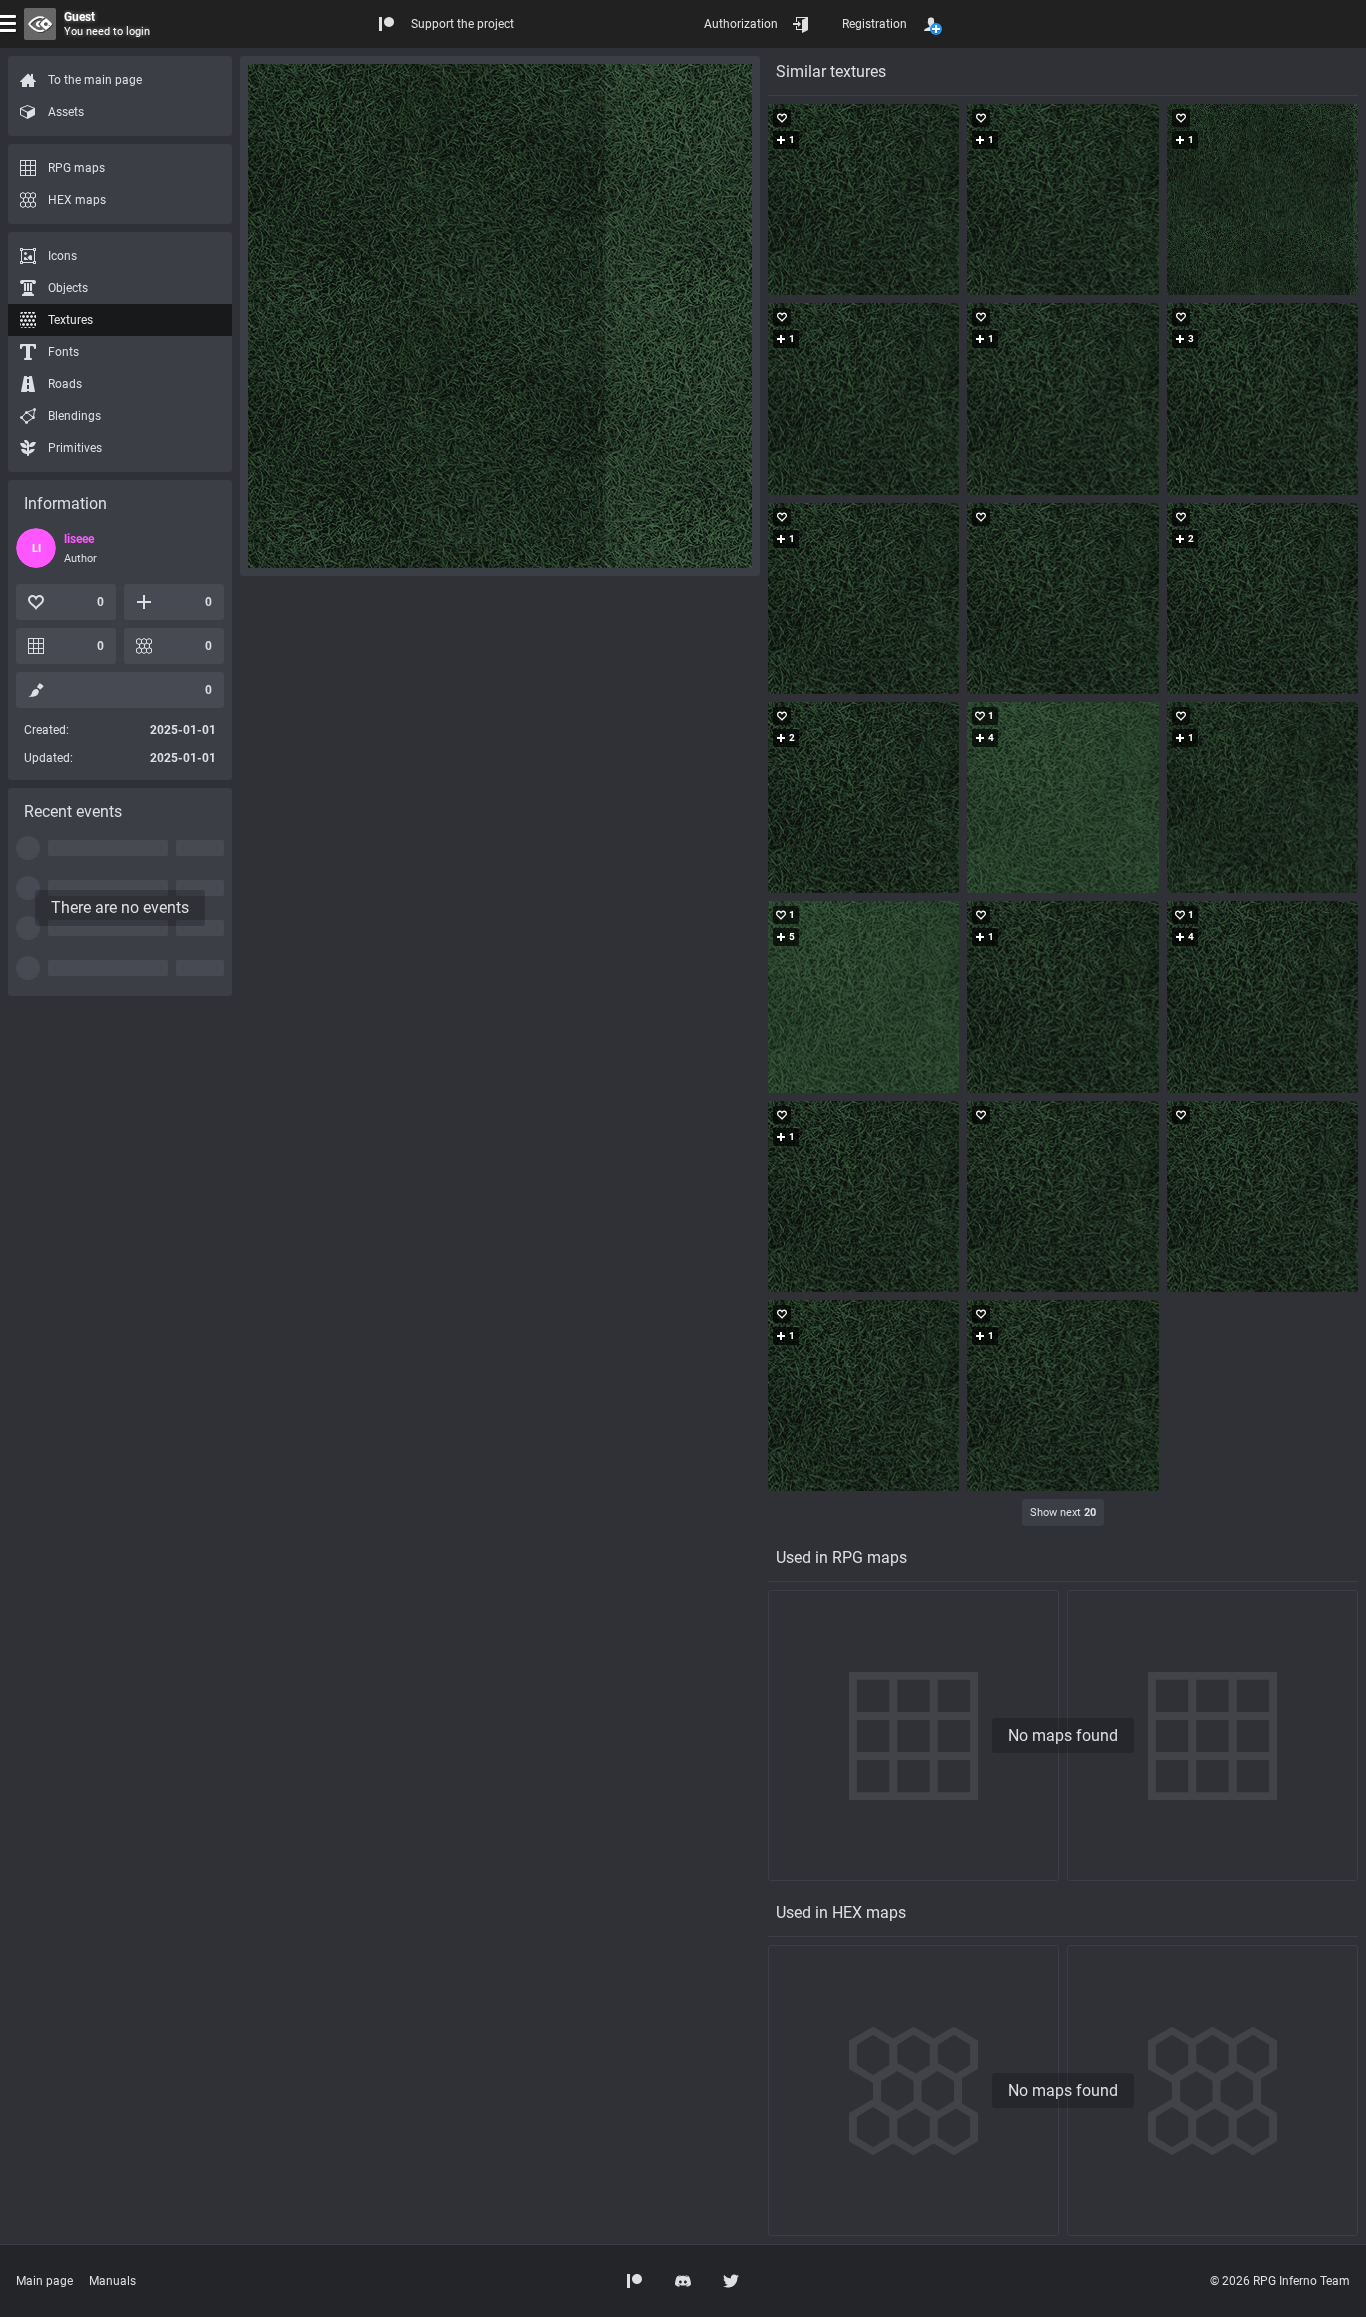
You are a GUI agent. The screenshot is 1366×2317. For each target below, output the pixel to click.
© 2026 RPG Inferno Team (1280, 2281)
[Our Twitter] (731, 2281)
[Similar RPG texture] (863, 199)
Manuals (112, 2281)
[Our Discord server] (683, 2281)
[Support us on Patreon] (635, 2281)
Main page (44, 2281)
